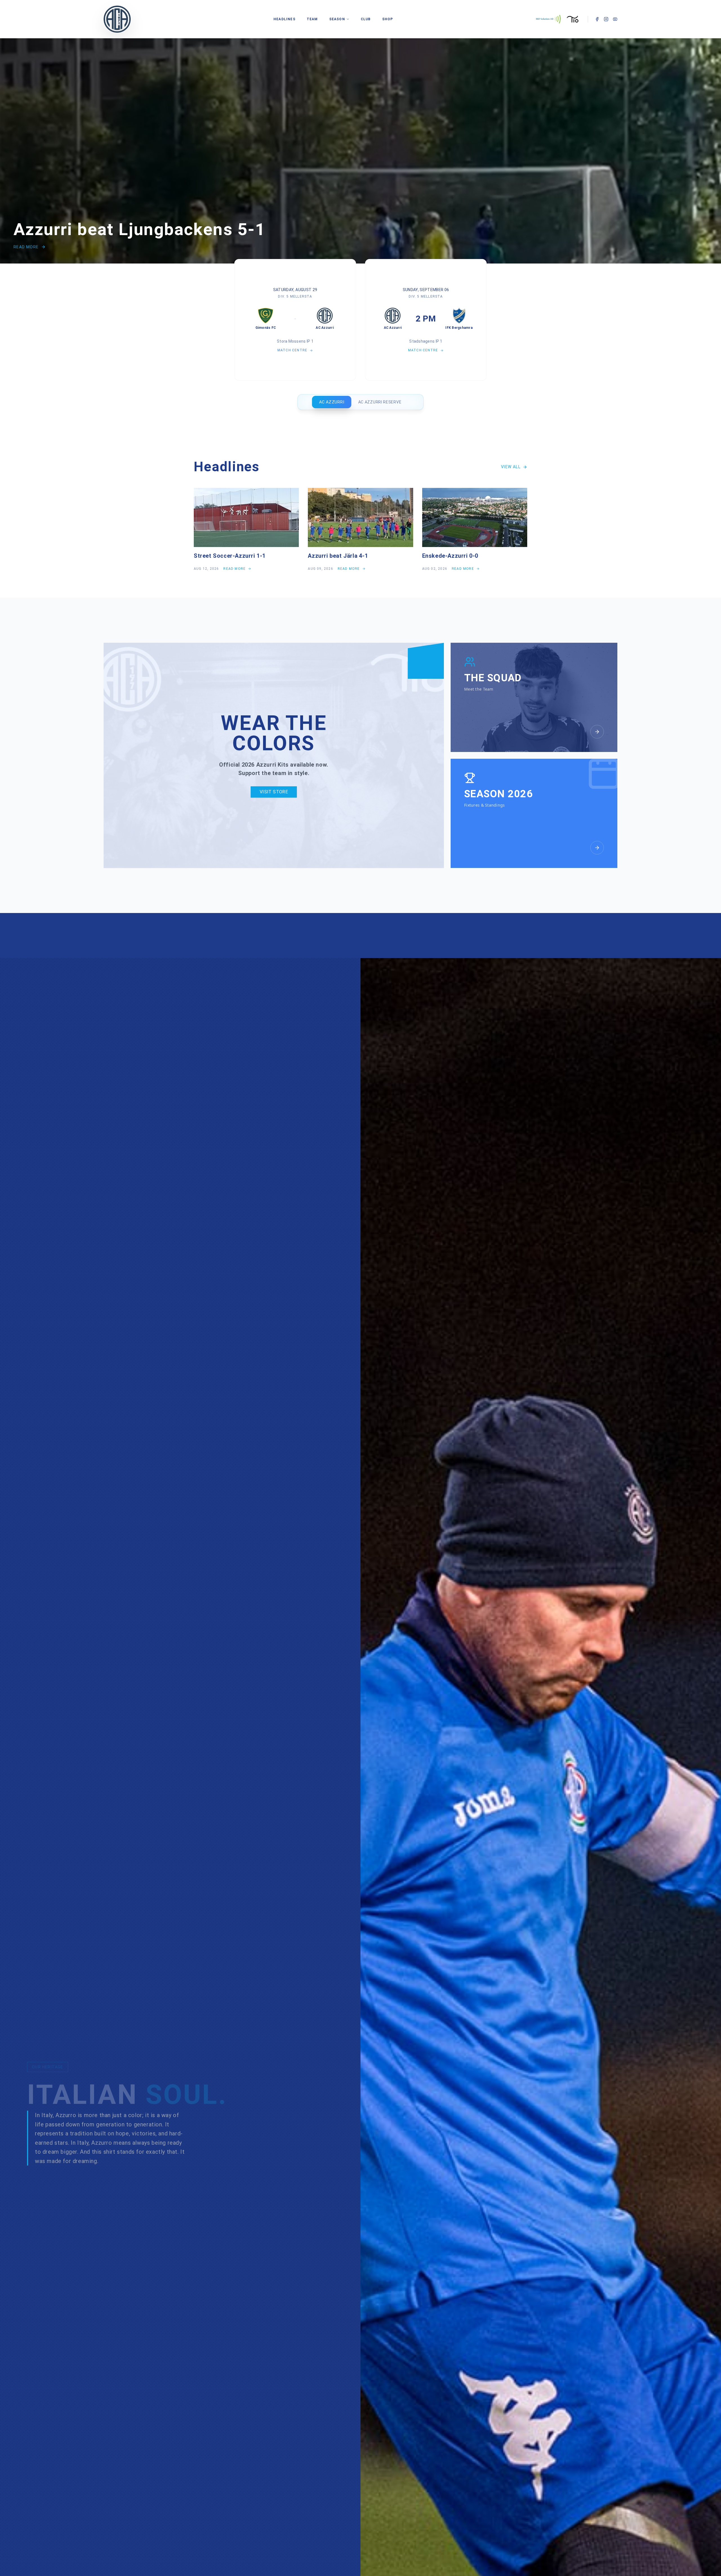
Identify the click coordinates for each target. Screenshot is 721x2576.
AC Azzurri (332, 402)
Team (312, 19)
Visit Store (274, 792)
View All (511, 467)
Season (337, 19)
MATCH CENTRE (292, 350)
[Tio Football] (573, 19)
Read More (26, 247)
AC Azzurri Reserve (380, 402)
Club (366, 19)
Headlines (284, 19)
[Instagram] (606, 19)
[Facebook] (597, 19)
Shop (388, 19)
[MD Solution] (548, 19)
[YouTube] (615, 19)
